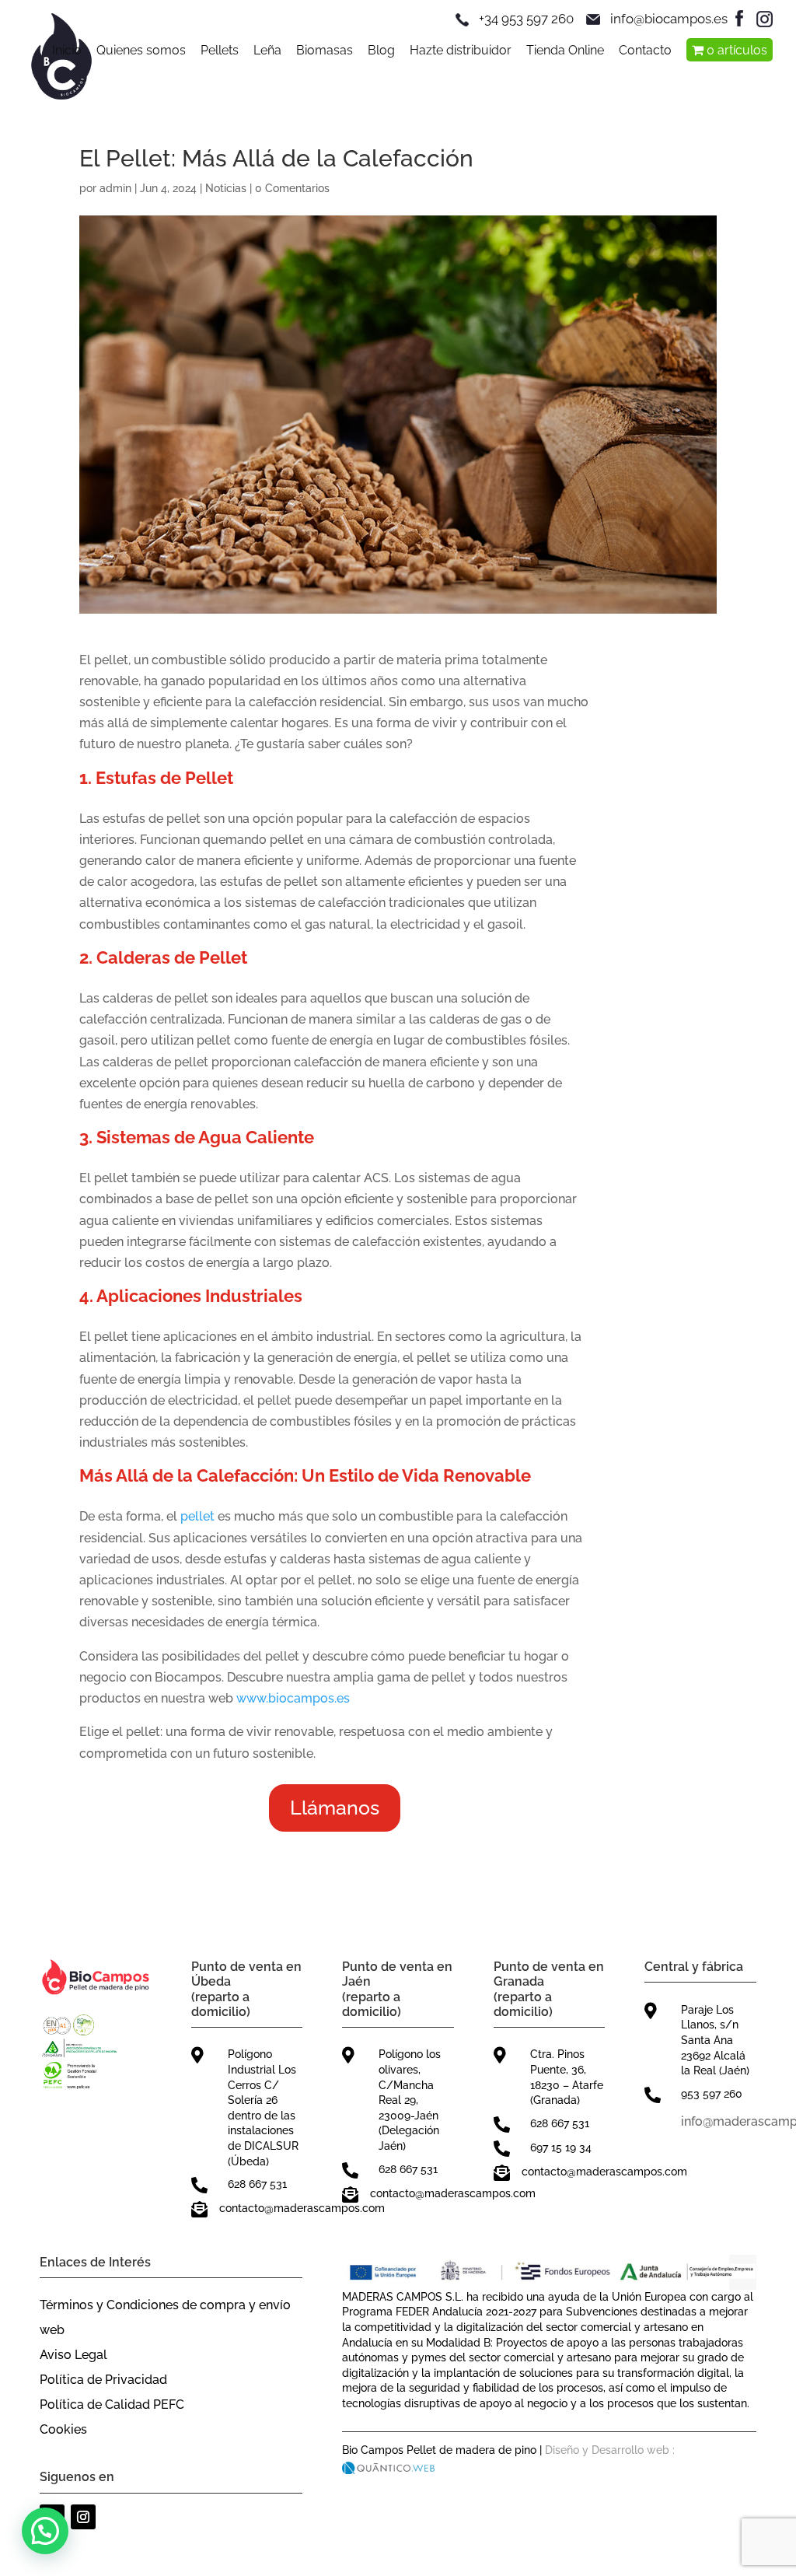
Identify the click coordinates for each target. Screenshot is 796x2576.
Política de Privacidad (103, 2380)
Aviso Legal (73, 2355)
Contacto (645, 51)
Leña (267, 51)
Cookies (63, 2429)
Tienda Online (565, 51)
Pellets (220, 51)
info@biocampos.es (669, 19)
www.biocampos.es (293, 1698)
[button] (45, 2531)
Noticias (226, 188)
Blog (381, 51)
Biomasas (325, 51)
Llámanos (335, 1808)
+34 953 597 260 (526, 19)
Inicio (67, 51)
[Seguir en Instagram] (83, 2517)
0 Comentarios (292, 188)
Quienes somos (141, 51)
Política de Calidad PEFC (112, 2404)
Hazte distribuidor (461, 51)
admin (115, 188)
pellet (197, 1516)
